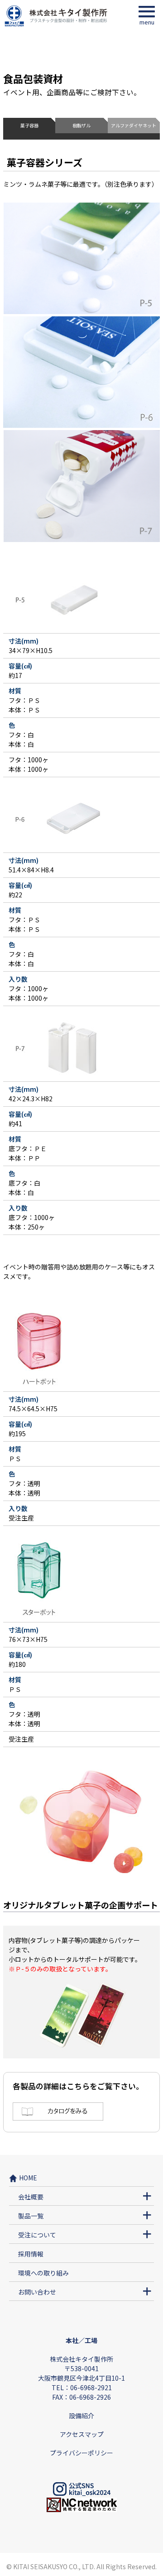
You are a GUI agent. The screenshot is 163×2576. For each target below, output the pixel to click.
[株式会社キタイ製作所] (56, 24)
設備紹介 (81, 2416)
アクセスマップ (82, 2434)
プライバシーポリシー (81, 2453)
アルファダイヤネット (134, 126)
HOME (28, 2178)
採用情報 (31, 2254)
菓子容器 (29, 126)
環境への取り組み (43, 2273)
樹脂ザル (81, 126)
